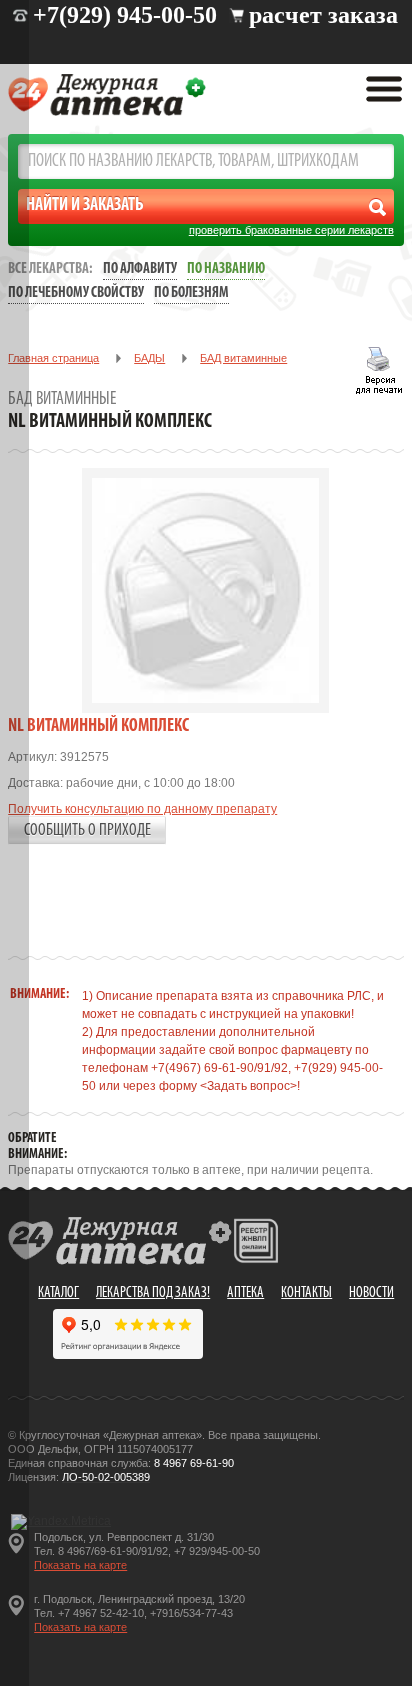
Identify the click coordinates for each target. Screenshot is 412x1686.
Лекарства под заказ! (153, 1293)
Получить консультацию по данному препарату (142, 809)
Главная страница (53, 358)
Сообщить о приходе (87, 830)
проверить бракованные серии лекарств (291, 230)
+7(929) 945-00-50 (125, 15)
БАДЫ (149, 358)
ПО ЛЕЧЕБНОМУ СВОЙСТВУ (76, 293)
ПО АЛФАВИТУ (140, 269)
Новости (371, 1293)
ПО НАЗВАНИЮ (226, 269)
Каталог (58, 1293)
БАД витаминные (243, 358)
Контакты (306, 1293)
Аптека (245, 1293)
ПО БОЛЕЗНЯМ (191, 293)
